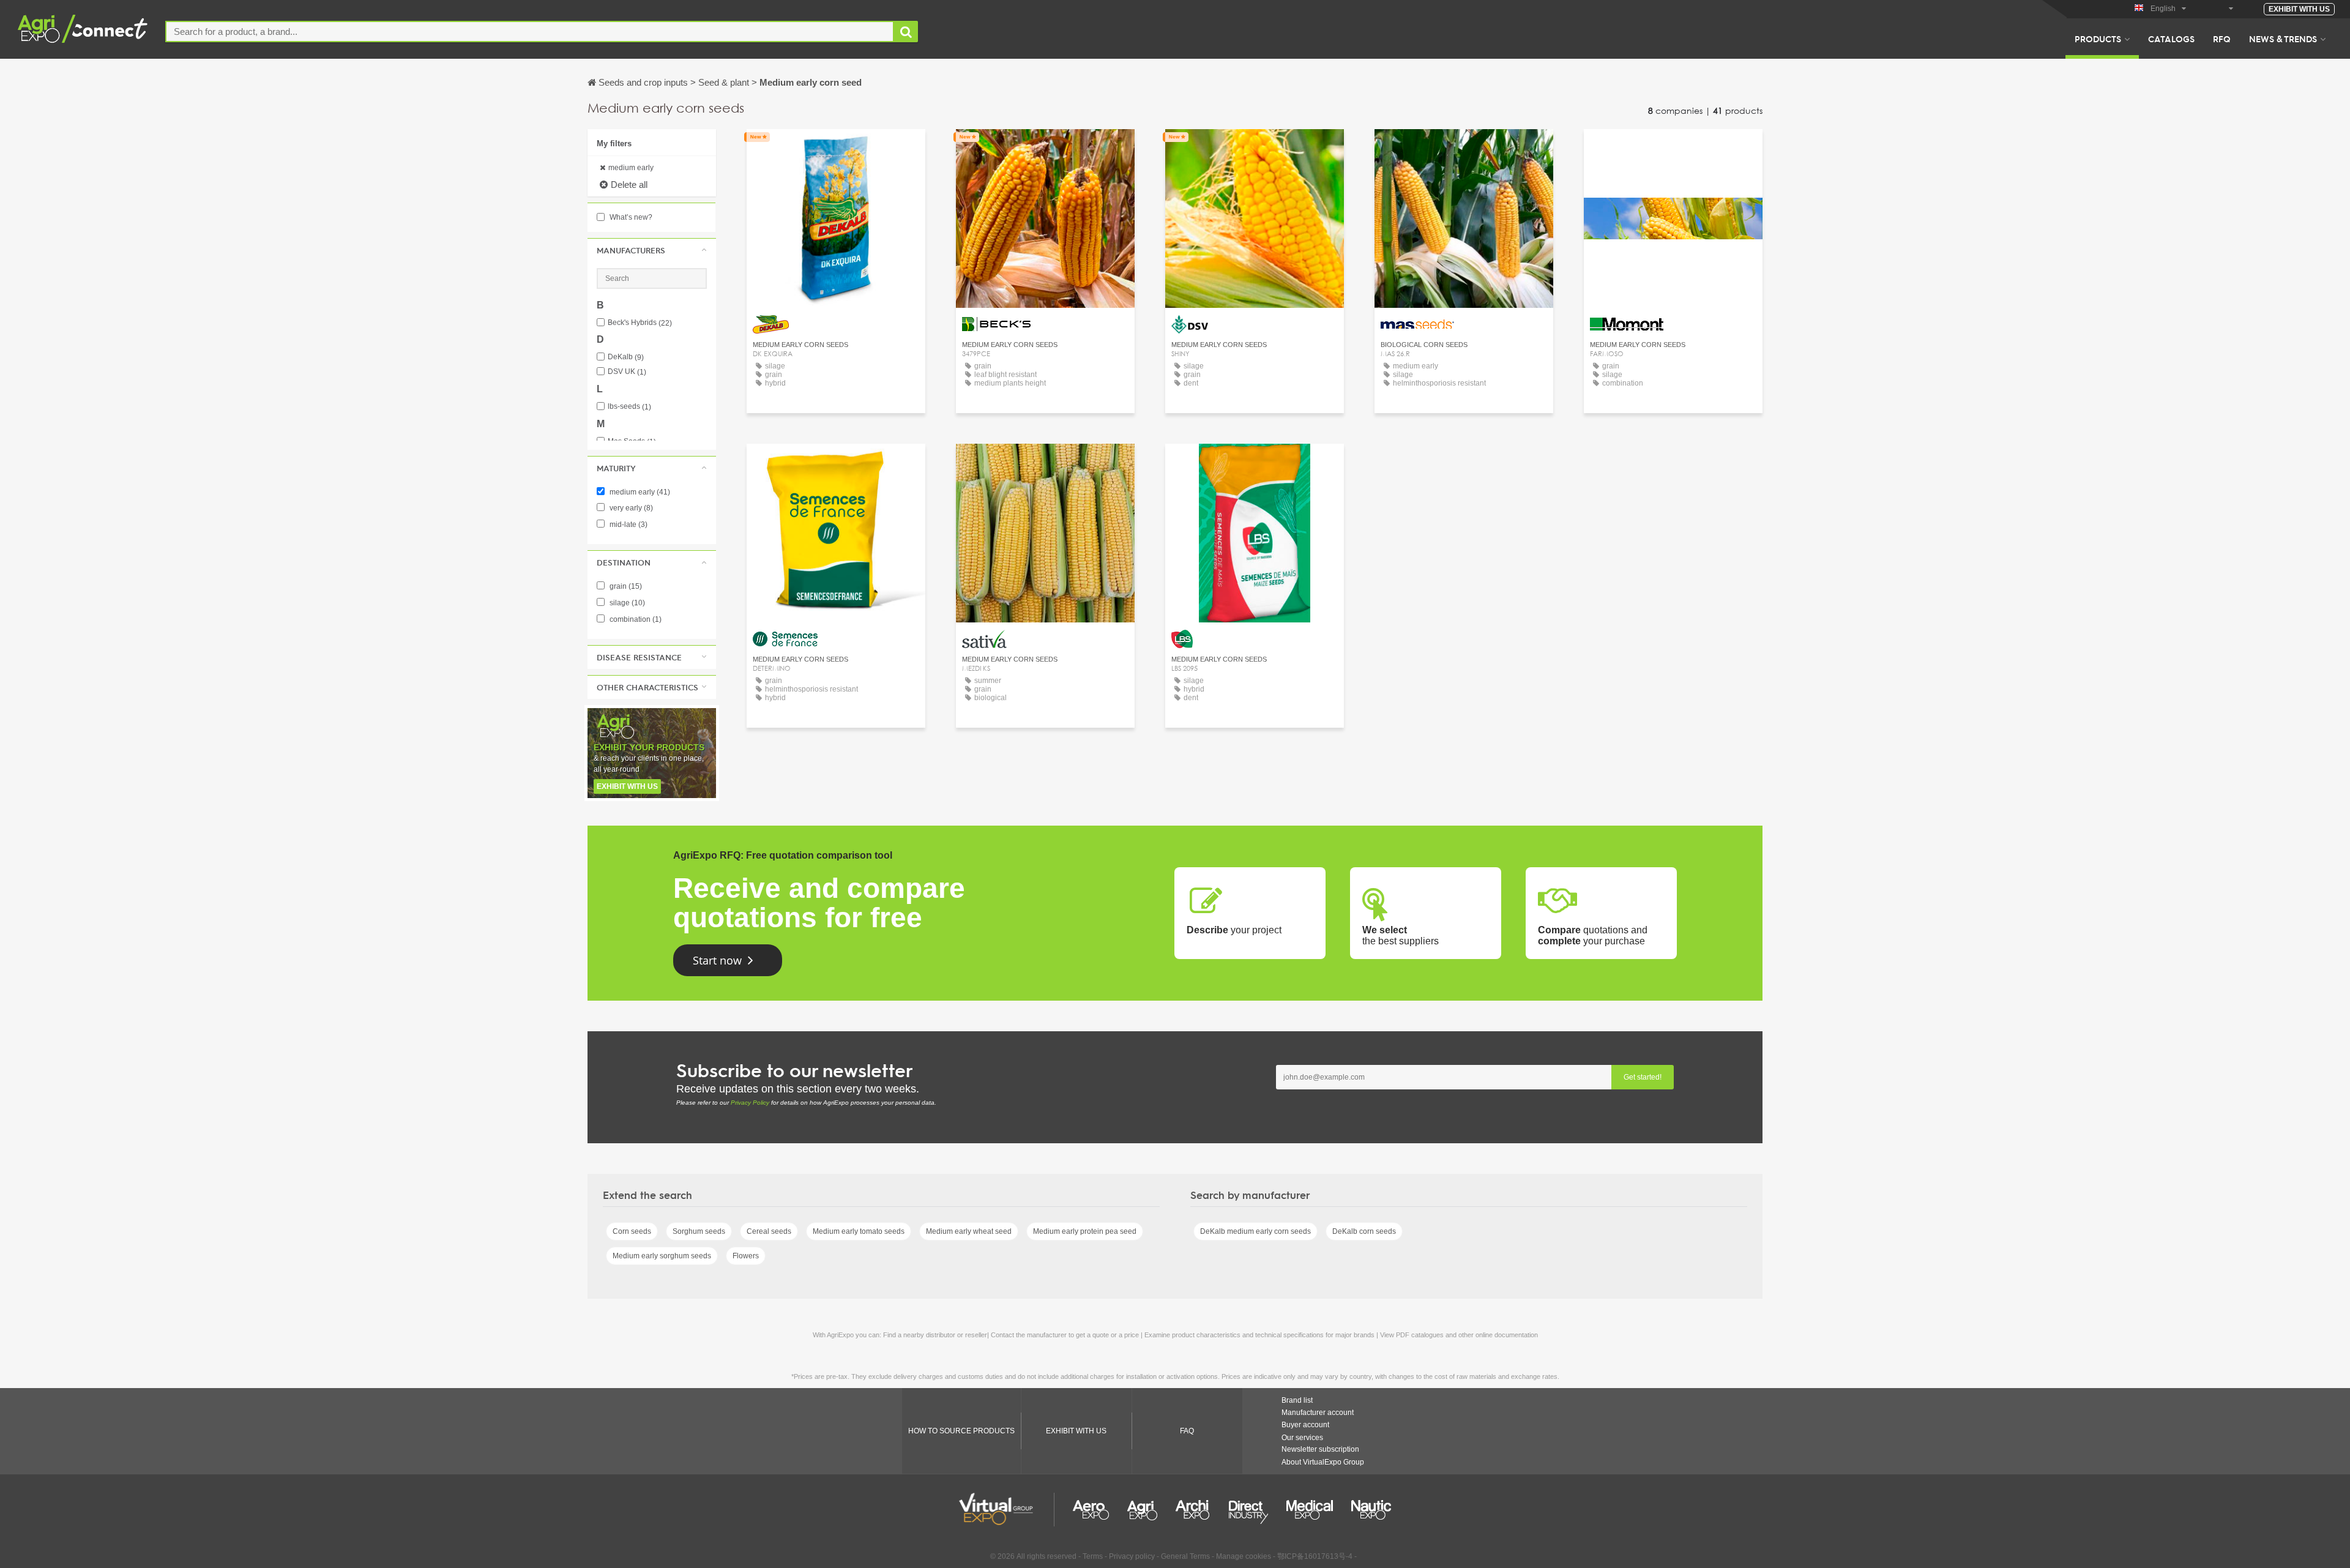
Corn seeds (632, 1231)
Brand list (1297, 1400)
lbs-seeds (629, 407)
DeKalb (626, 357)
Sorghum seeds (699, 1231)
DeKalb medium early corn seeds (1255, 1231)
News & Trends (2283, 39)
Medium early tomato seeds (859, 1231)
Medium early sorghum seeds (662, 1256)
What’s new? (630, 217)
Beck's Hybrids (640, 323)
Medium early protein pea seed (1085, 1231)
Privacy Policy (750, 1103)
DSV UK (627, 372)
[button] (652, 250)
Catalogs (2171, 39)
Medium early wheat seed (969, 1231)
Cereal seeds (769, 1231)
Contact (836, 150)
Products (2098, 39)
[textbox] (530, 32)
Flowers (746, 1256)
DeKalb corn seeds (1364, 1231)
